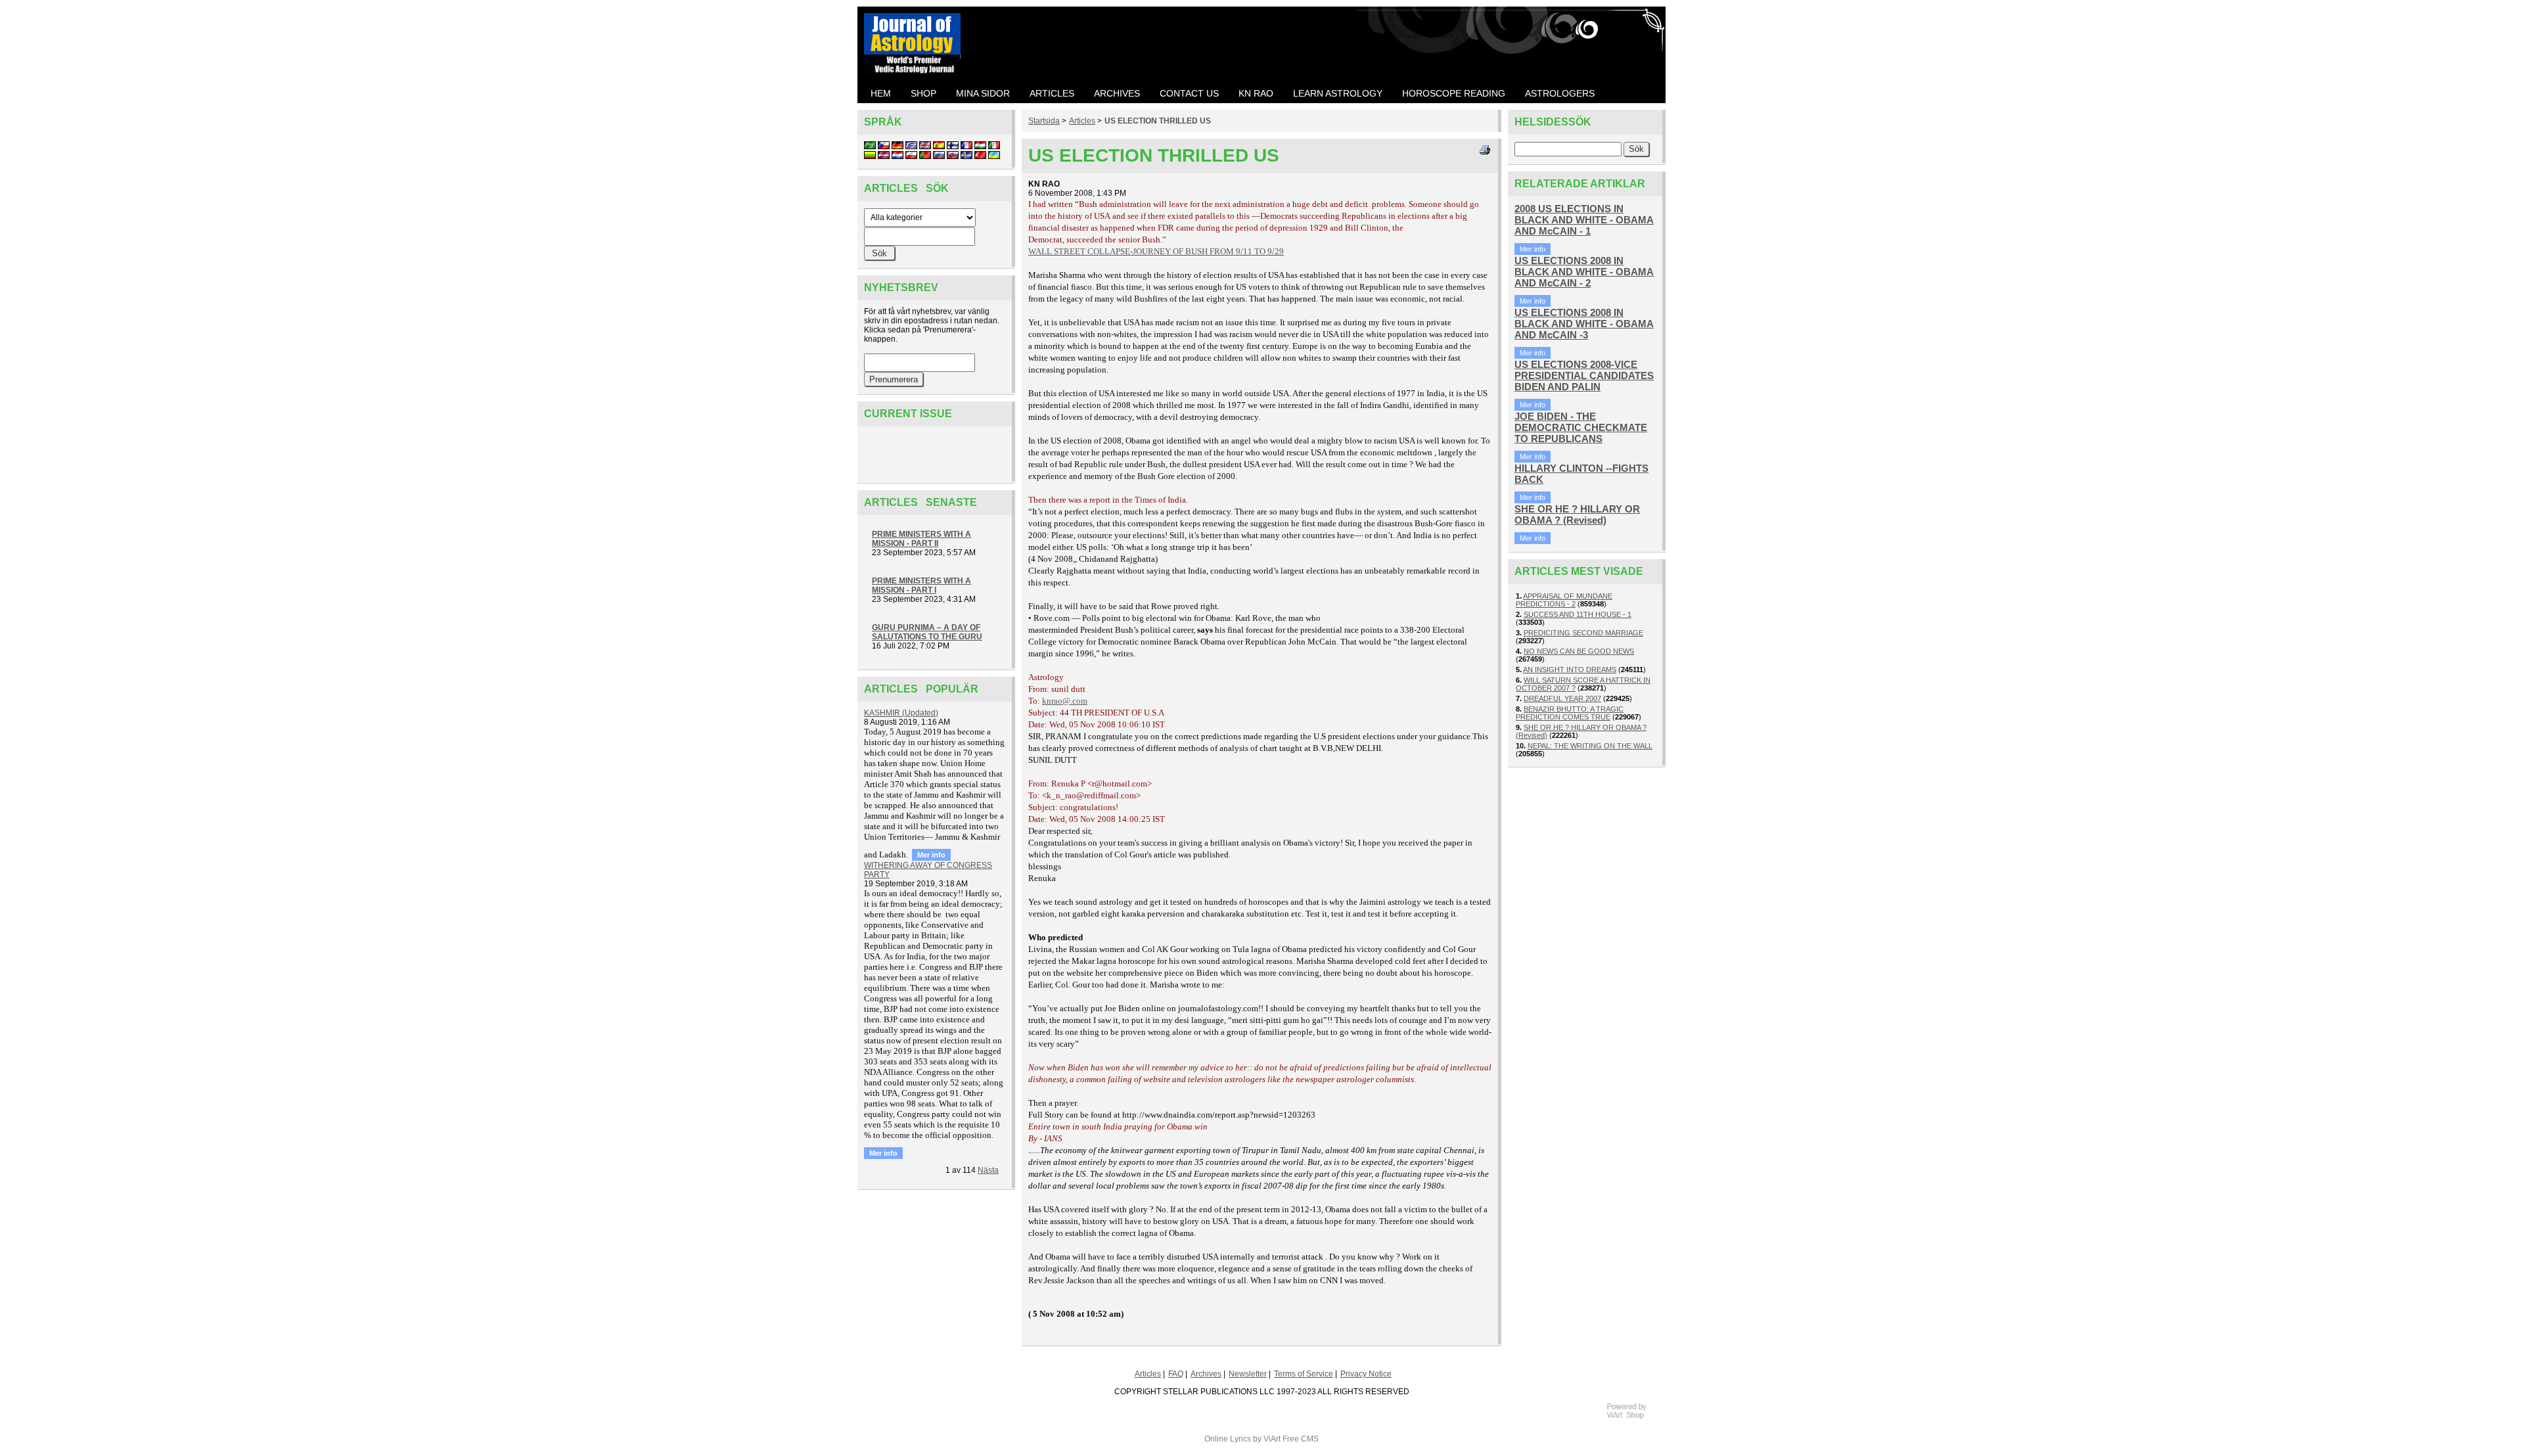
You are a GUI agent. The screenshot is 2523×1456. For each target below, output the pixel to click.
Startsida (1044, 121)
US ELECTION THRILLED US (1158, 121)
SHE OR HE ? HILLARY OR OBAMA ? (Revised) (1577, 514)
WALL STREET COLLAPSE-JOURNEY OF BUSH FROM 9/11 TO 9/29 (1156, 251)
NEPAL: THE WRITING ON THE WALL (1590, 746)
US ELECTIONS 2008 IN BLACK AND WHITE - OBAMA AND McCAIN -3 (1584, 324)
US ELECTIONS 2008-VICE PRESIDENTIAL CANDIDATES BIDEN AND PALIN (1584, 375)
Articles (1082, 121)
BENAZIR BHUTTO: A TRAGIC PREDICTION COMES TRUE (1570, 713)
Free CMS (1301, 1439)
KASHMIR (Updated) (901, 713)
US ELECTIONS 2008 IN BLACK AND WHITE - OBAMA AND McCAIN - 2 (1584, 272)
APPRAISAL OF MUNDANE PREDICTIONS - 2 (1564, 600)
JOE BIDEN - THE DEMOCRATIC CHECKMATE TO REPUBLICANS (1581, 427)
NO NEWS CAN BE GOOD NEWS (1579, 651)
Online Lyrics (1228, 1439)
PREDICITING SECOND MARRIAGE (1583, 633)
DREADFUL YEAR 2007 (1562, 698)
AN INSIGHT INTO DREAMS (1570, 670)
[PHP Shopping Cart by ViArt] (1633, 1417)
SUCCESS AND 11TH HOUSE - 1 (1578, 614)
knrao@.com (1065, 701)
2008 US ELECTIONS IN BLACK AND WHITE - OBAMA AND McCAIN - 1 (1584, 220)
